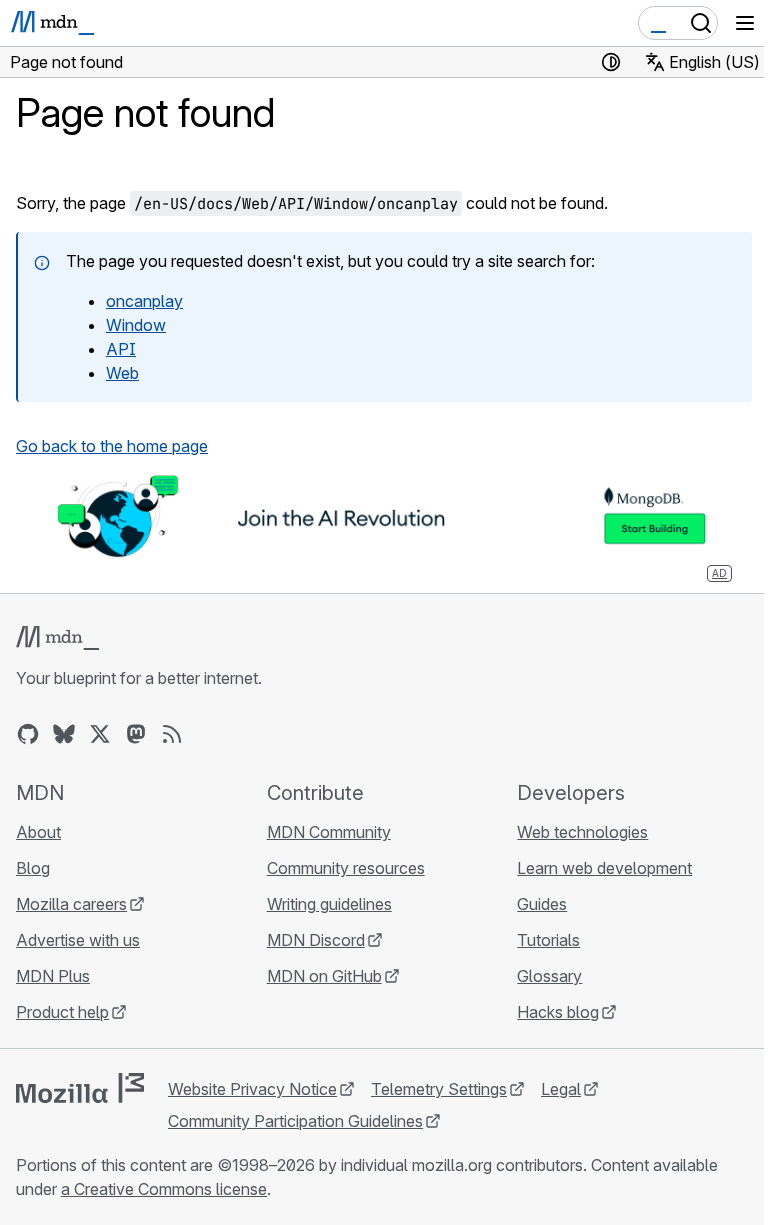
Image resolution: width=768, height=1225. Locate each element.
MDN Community (329, 832)
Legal (561, 1089)
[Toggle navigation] (745, 23)
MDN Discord (316, 940)
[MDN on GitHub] (28, 734)
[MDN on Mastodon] (136, 734)
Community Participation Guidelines (295, 1121)
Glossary (549, 976)
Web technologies (582, 832)
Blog (33, 868)
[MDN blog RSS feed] (172, 734)
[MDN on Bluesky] (64, 734)
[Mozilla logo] (80, 1088)
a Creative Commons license (164, 1189)
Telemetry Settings (439, 1089)
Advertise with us (78, 940)
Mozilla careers (71, 904)
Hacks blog (558, 1012)
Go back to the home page (112, 446)
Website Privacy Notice (252, 1089)
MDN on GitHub (324, 976)
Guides (542, 904)
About (38, 832)
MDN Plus (53, 976)
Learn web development (604, 868)
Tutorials (548, 940)
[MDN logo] (57, 638)
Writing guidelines (329, 904)
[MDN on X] (100, 734)
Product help (62, 1012)
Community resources (346, 868)
